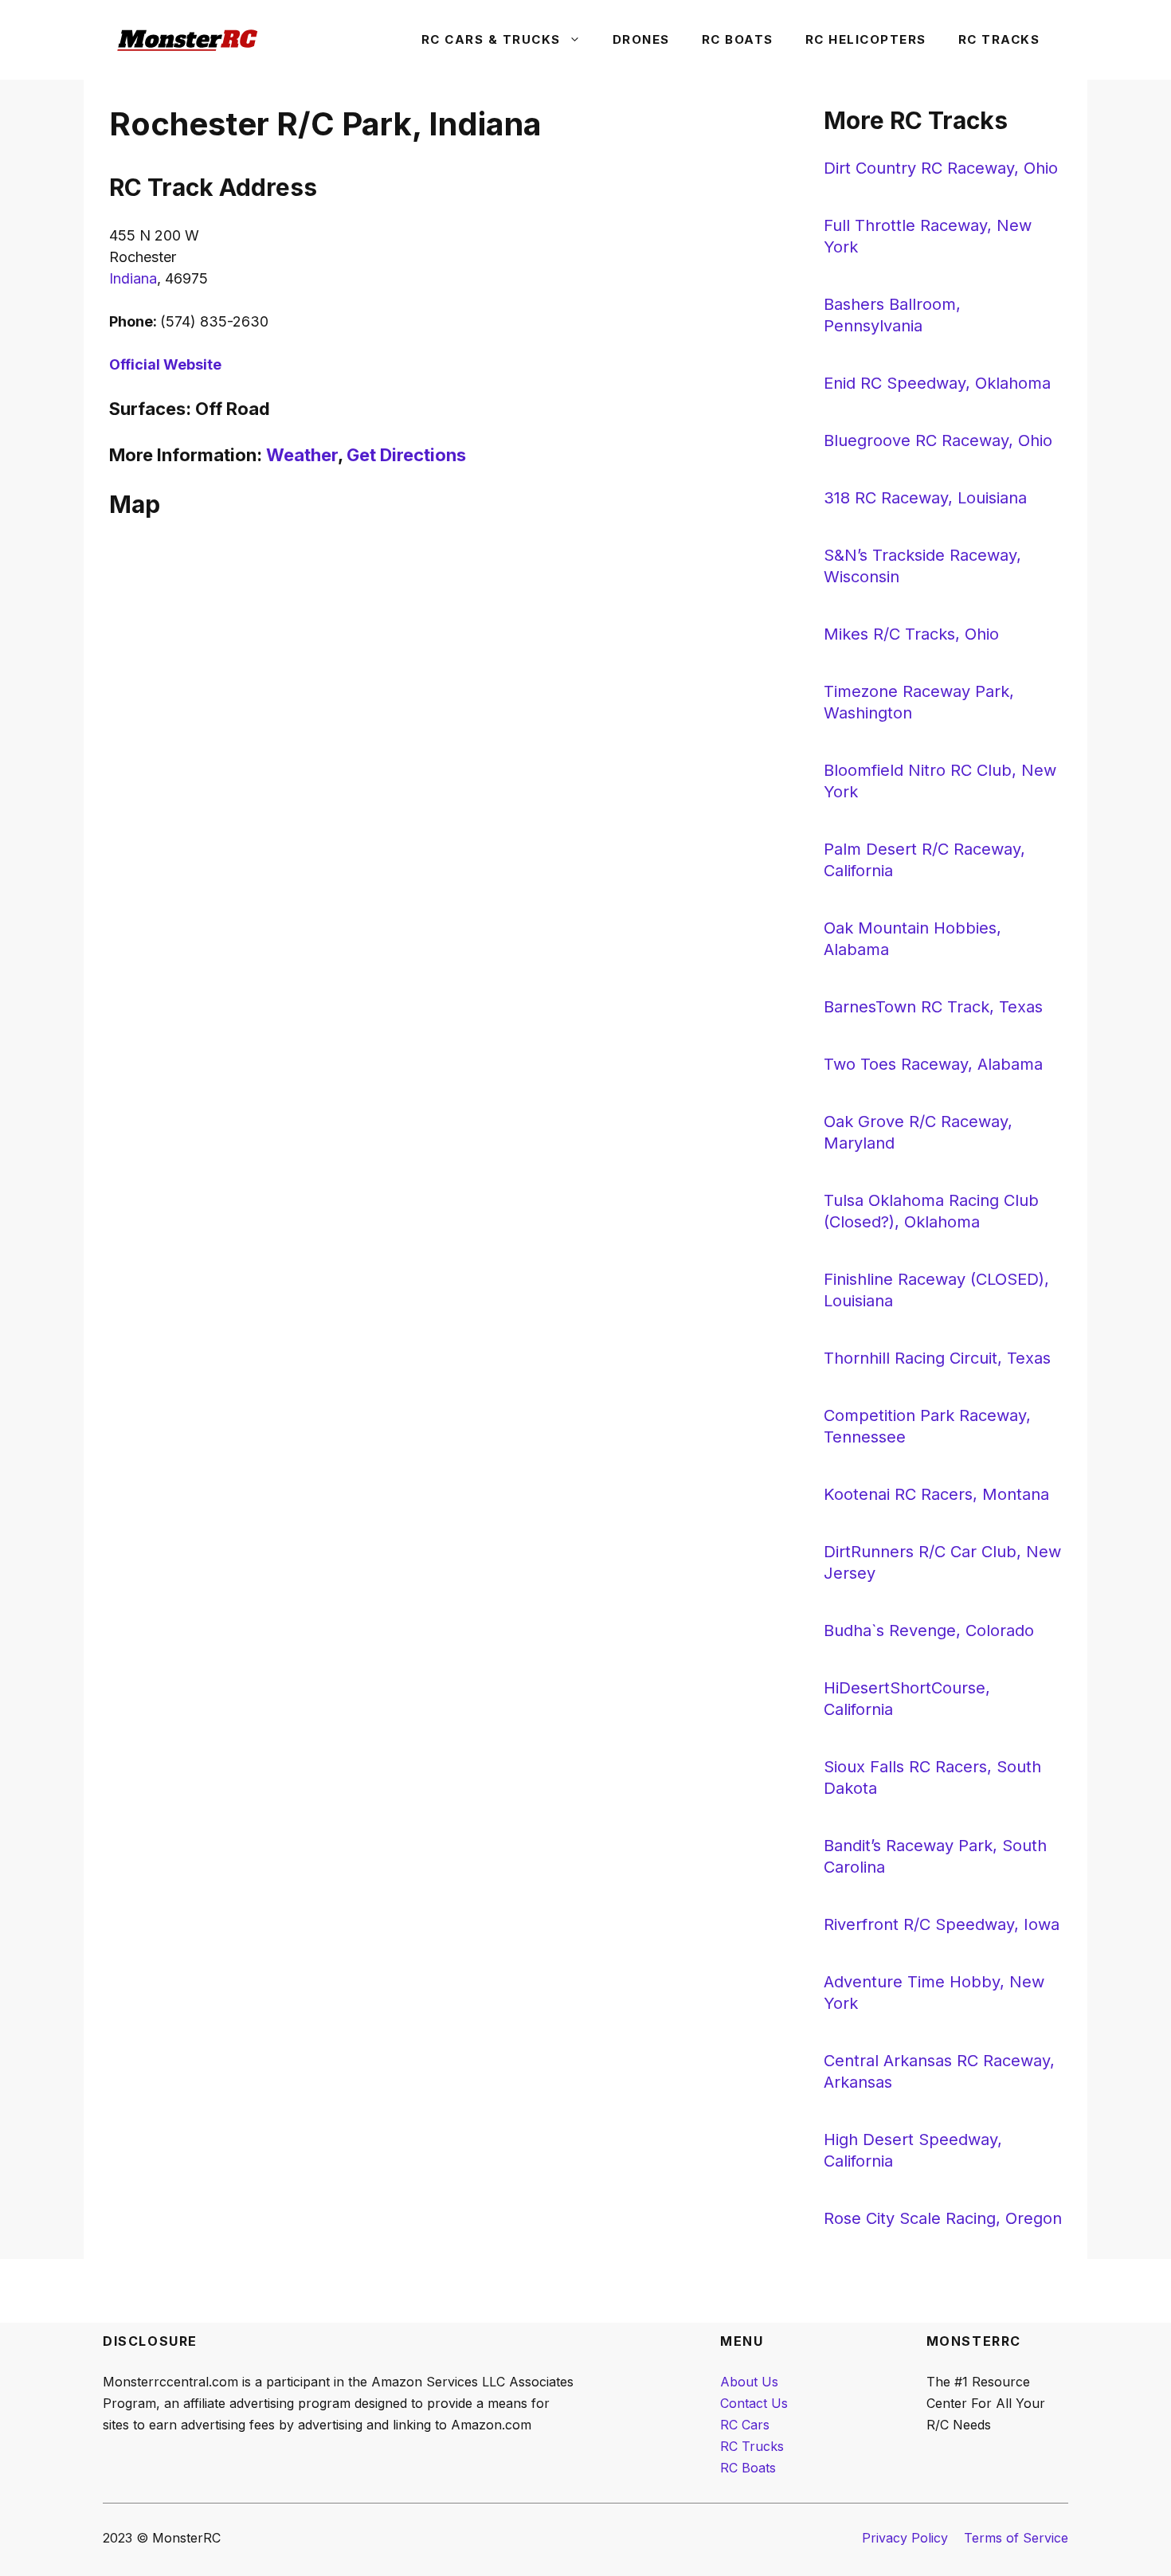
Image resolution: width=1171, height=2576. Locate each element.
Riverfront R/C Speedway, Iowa (942, 1924)
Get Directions (406, 455)
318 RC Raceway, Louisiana (925, 498)
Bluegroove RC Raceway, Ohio (938, 440)
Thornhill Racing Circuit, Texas (937, 1358)
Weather (302, 455)
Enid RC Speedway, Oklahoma (937, 383)
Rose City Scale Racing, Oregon (943, 2218)
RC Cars (745, 2425)
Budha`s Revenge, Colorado (929, 1631)
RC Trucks (752, 2446)
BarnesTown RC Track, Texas (933, 1007)
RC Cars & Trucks (491, 39)
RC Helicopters (866, 39)
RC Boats (738, 39)
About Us (749, 2382)
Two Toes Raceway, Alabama (933, 1064)
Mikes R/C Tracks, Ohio (911, 634)
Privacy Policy (905, 2538)
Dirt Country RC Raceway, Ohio (941, 168)
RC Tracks (999, 39)
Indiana (133, 278)
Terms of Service (1016, 2538)
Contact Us (754, 2403)
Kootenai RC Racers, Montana (936, 1494)
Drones (641, 39)
